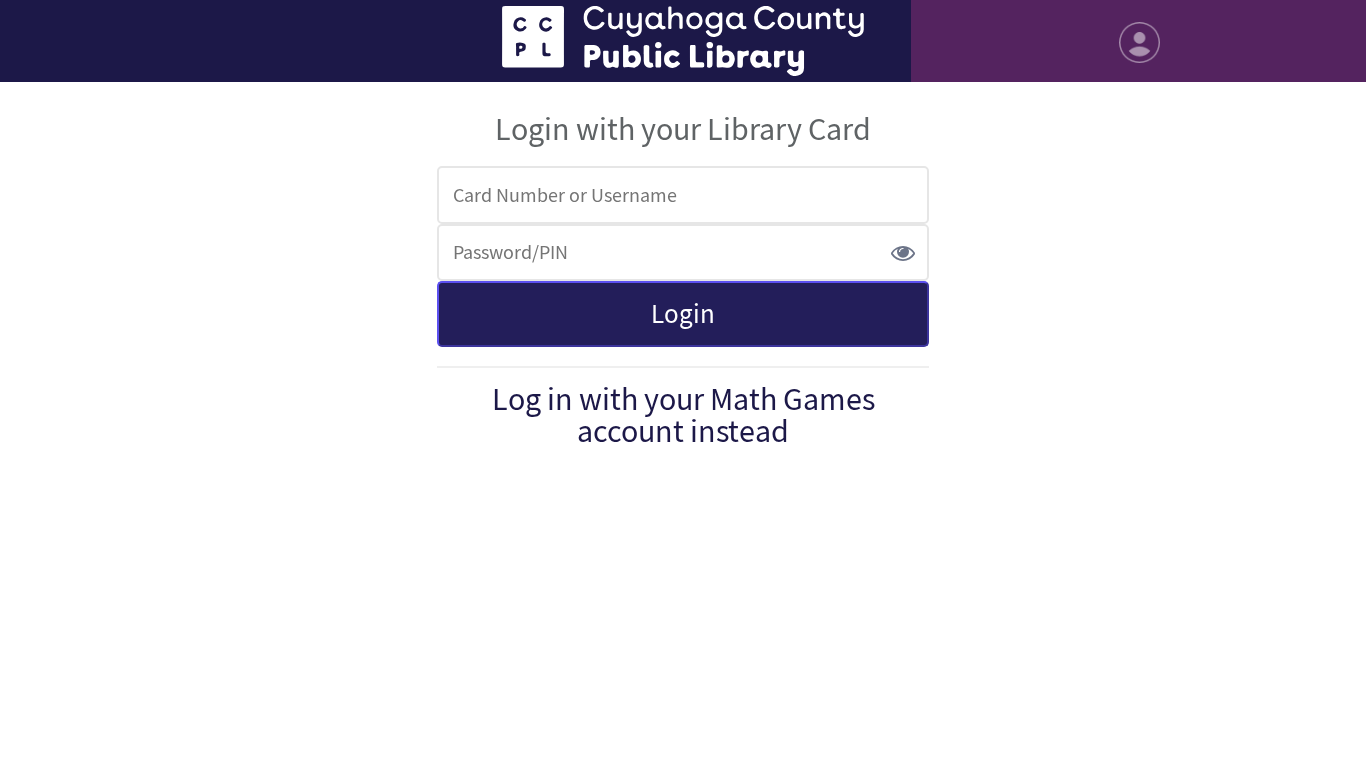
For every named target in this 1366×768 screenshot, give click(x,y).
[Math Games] (682, 41)
